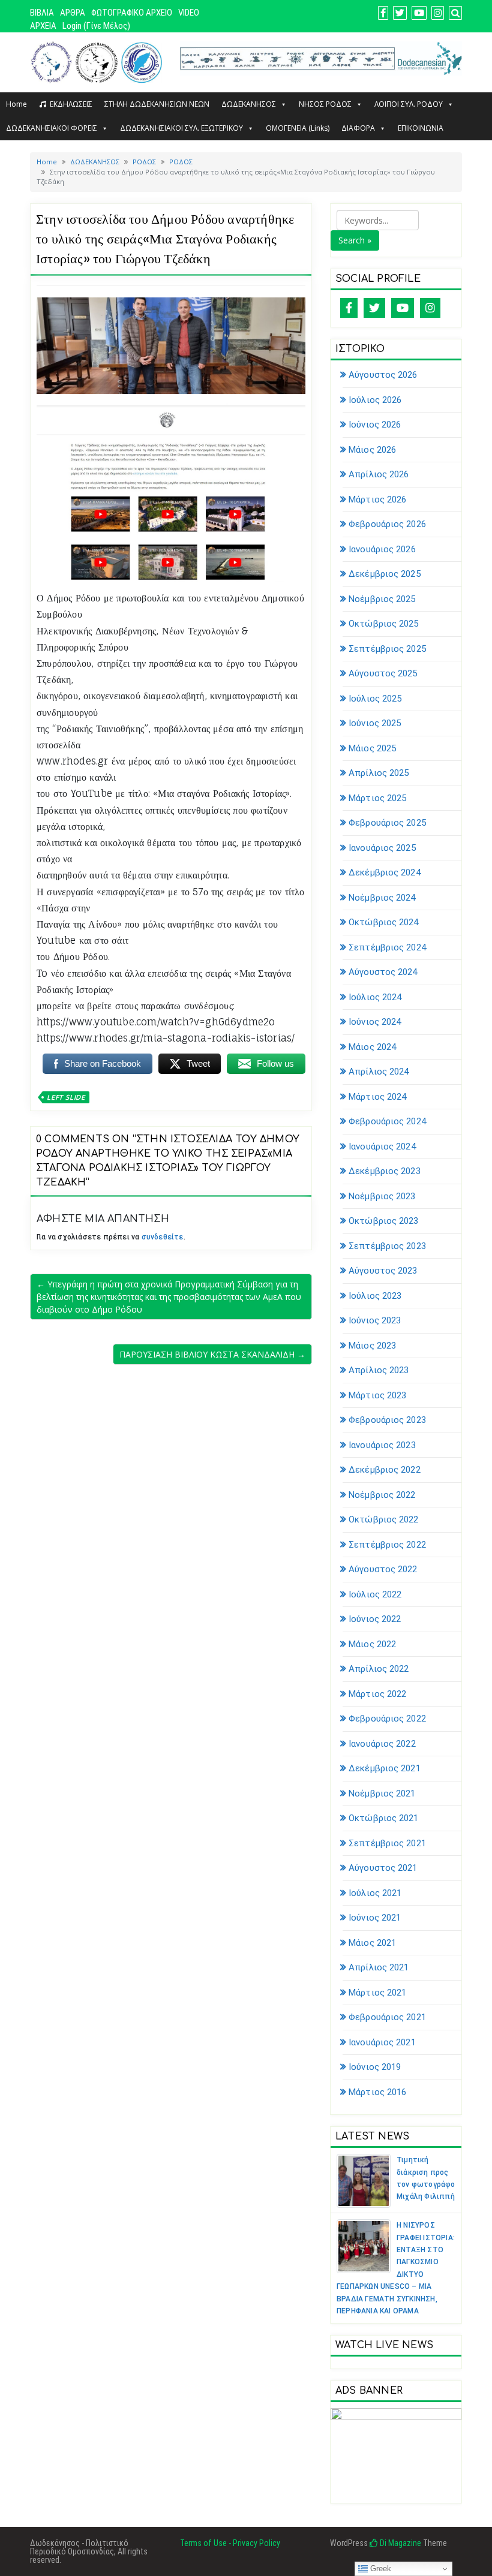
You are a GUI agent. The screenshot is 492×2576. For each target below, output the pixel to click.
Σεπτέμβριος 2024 (387, 947)
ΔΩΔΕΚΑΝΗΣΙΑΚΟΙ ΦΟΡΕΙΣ (52, 128)
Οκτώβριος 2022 (383, 1519)
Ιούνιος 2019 (375, 2067)
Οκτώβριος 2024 (383, 922)
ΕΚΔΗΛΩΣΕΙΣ (71, 104)
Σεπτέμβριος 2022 (387, 1545)
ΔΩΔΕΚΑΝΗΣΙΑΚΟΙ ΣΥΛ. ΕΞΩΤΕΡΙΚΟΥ (181, 128)
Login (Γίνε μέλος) (96, 26)
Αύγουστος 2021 (383, 1868)
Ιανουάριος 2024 (382, 1146)
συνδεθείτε (163, 1237)
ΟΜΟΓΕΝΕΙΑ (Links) (298, 128)
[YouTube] (403, 308)
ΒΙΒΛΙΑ (42, 13)
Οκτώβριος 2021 (383, 1818)
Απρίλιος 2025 (379, 773)
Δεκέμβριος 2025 (385, 574)
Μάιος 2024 (372, 1047)
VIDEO (189, 13)
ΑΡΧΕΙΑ (43, 26)
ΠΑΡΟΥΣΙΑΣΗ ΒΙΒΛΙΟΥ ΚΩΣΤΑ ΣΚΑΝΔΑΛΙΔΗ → (212, 1354)
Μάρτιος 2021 (377, 1993)
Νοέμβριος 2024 (382, 898)
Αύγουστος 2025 (383, 673)
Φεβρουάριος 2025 (387, 823)
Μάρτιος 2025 (377, 798)
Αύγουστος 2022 (383, 1569)
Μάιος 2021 (372, 1943)
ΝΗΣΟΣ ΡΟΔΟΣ (325, 104)
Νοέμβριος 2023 (382, 1196)
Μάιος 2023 (372, 1346)
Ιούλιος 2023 (375, 1296)
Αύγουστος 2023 (383, 1271)
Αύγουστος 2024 (383, 972)
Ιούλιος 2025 (375, 699)
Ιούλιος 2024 (375, 997)
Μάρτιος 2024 (377, 1097)
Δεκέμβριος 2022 (385, 1470)
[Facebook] (349, 308)
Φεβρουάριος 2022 (387, 1719)
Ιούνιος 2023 (375, 1320)
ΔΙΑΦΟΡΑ (358, 128)
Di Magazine (400, 2543)
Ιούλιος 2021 (375, 1893)
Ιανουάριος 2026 (382, 549)
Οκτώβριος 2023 (383, 1221)
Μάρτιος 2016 (377, 2092)
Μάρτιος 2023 (377, 1395)
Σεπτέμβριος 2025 (387, 649)
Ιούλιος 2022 (375, 1594)
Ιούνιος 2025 (375, 723)
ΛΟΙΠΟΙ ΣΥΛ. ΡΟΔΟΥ (409, 104)
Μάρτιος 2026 (377, 499)
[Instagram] (430, 308)
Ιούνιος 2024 (375, 1022)
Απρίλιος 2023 (379, 1370)
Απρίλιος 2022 (379, 1669)
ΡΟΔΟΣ (144, 162)
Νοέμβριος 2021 (382, 1793)
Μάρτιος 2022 (377, 1694)
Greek (379, 2569)
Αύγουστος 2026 (383, 375)
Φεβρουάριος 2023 (387, 1420)
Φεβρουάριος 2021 (387, 2017)
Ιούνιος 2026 (375, 425)
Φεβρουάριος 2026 (387, 524)
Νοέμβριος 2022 (382, 1495)
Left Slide (66, 1097)
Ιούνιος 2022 (375, 1619)
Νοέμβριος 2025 (382, 599)
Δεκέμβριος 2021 (385, 1768)
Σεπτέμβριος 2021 (387, 1843)
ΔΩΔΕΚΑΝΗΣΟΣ (249, 104)
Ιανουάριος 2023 (382, 1445)
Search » (355, 240)
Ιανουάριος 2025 (382, 848)
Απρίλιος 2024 (379, 1072)
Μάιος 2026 (372, 450)
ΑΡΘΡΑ (73, 13)
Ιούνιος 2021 (375, 1918)
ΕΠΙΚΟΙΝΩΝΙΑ (421, 128)
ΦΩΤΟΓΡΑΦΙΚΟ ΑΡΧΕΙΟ (132, 13)
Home (16, 104)
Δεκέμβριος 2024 (385, 872)
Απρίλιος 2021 (379, 1967)
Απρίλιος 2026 (379, 474)
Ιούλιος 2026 (375, 400)
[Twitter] (374, 308)
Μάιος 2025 (372, 748)
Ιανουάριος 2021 (382, 2042)
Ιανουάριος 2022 (382, 1744)
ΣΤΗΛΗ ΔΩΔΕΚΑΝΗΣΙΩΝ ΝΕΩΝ (157, 104)
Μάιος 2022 (372, 1644)
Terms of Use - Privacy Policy (230, 2543)
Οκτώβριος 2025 (383, 624)
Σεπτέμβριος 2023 (387, 1246)
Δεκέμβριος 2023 (385, 1171)
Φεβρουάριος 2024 (387, 1121)
